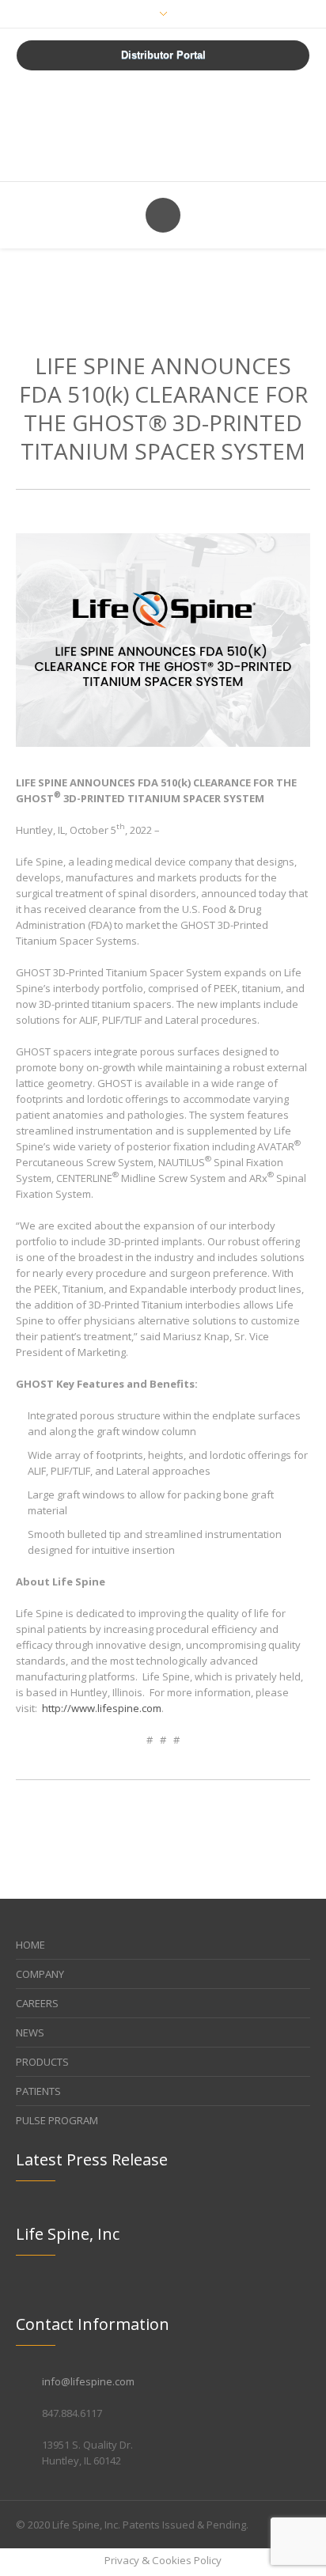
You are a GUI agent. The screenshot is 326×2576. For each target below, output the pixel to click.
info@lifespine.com (88, 2381)
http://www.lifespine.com (102, 1708)
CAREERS (37, 2003)
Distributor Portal (163, 55)
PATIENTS (38, 2091)
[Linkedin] (266, 2525)
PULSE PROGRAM (57, 2120)
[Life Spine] (163, 124)
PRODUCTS (42, 2062)
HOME (30, 1945)
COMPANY (40, 1974)
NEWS (30, 2032)
